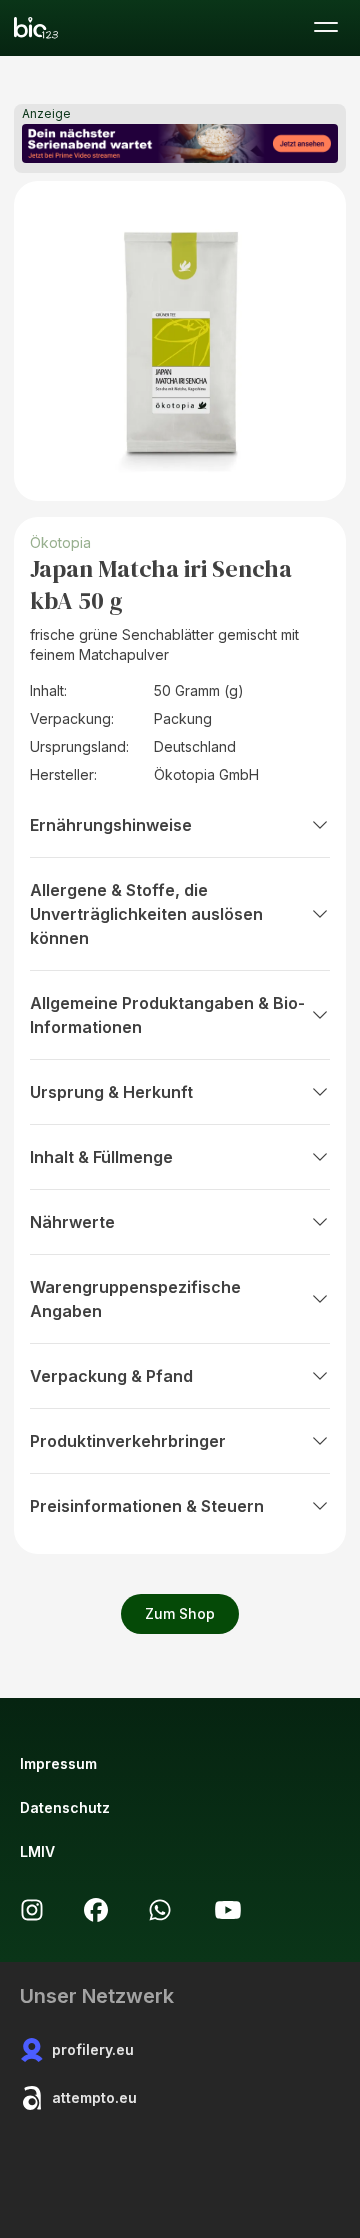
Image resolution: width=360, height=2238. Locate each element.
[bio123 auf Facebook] (96, 1910)
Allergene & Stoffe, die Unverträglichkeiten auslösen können (146, 914)
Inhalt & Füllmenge (101, 1157)
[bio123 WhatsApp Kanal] (160, 1910)
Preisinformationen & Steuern (147, 1506)
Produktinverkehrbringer (128, 1441)
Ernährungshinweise (111, 825)
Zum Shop (180, 1613)
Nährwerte (72, 1222)
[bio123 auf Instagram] (32, 1910)
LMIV (37, 1851)
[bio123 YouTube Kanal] (228, 1910)
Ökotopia (62, 542)
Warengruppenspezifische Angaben (135, 1299)
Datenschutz (65, 1807)
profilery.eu (93, 2049)
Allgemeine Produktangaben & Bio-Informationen (167, 1015)
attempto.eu (94, 2097)
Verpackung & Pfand (111, 1376)
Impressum (58, 1763)
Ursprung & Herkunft (111, 1092)
